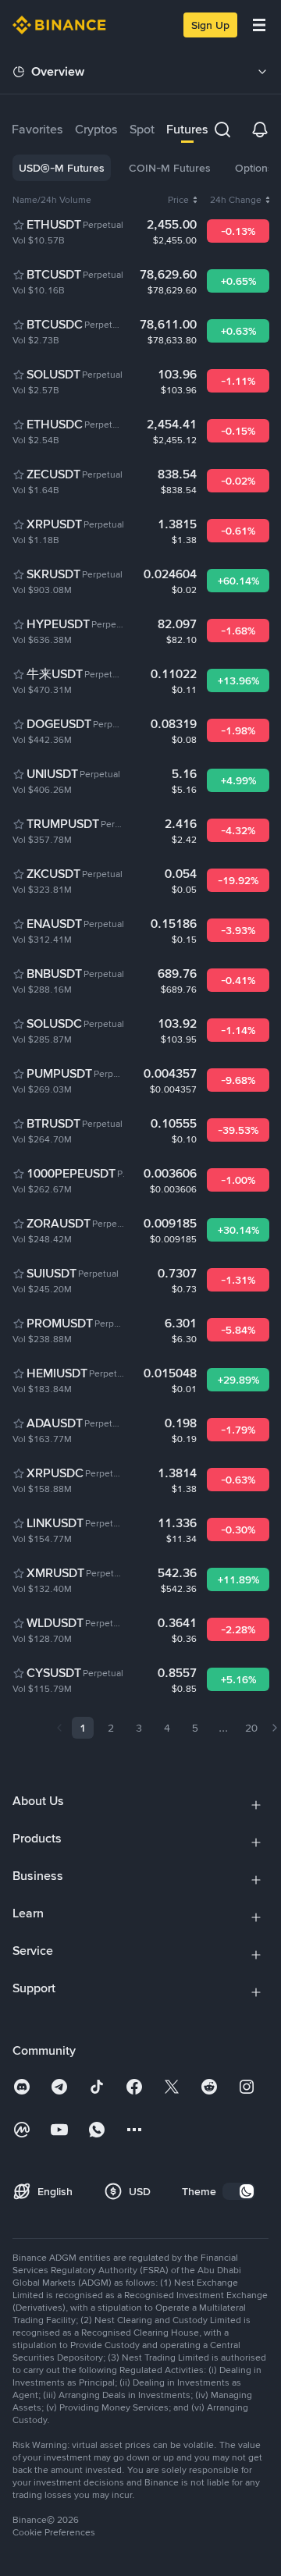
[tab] (37, 129)
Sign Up (210, 25)
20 (251, 1728)
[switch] (239, 2191)
